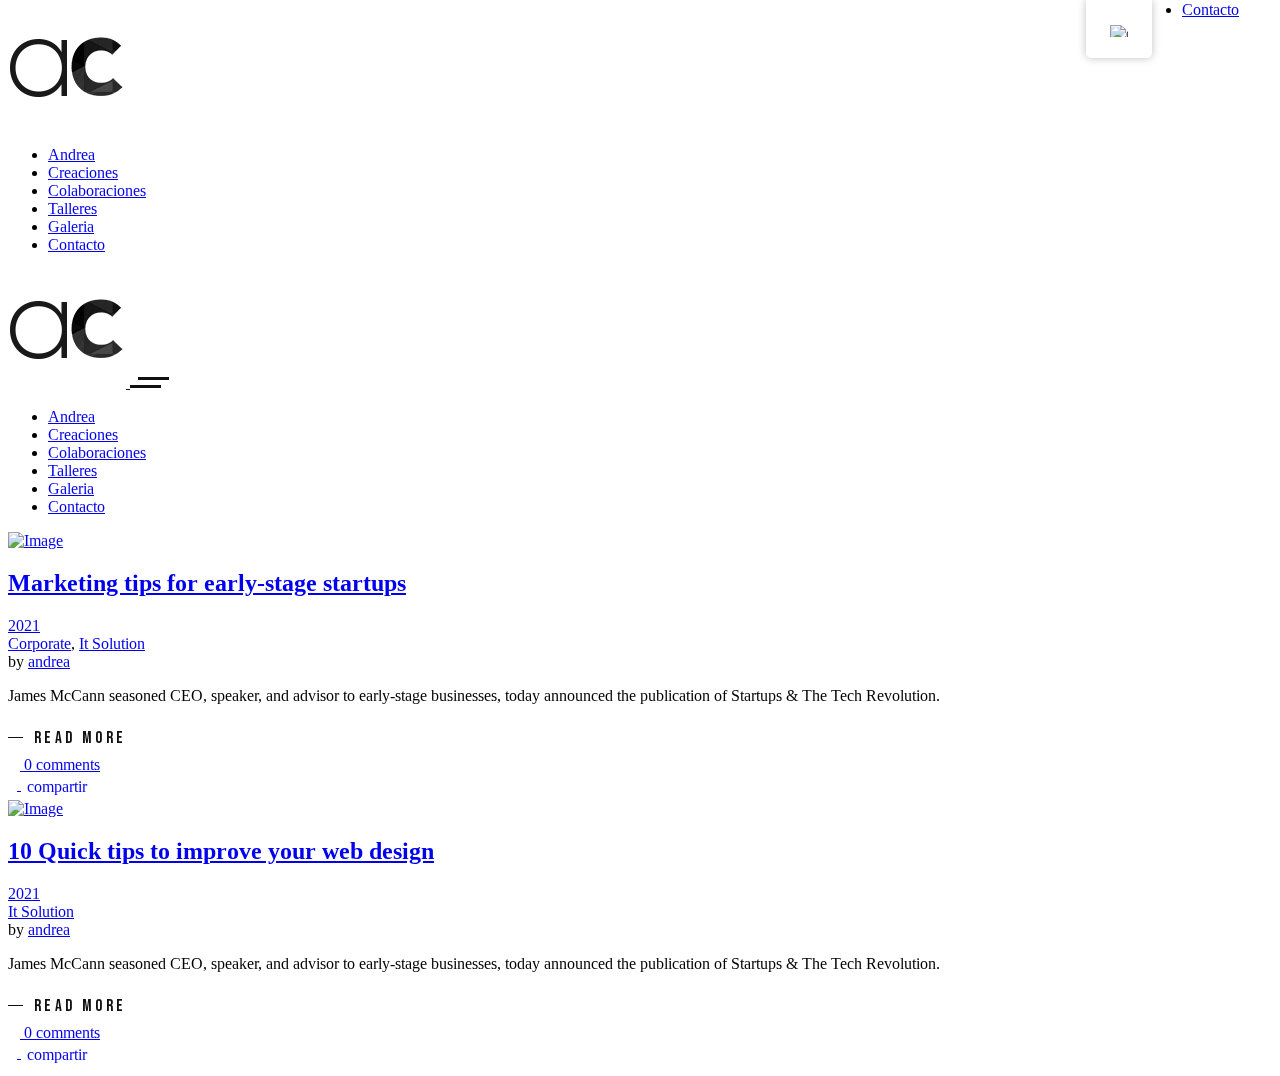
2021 (24, 625)
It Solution (112, 643)
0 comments (60, 764)
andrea (49, 661)
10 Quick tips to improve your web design (221, 851)
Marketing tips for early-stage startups (207, 583)
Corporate (39, 643)
